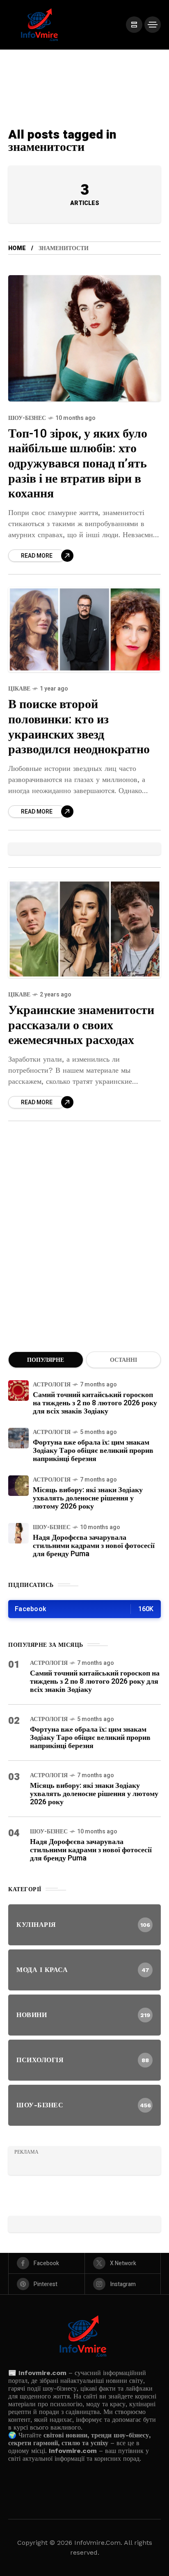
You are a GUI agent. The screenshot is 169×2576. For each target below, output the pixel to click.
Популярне (46, 1360)
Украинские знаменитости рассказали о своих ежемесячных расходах (81, 1025)
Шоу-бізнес (27, 418)
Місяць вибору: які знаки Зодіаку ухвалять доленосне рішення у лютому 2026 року (88, 1498)
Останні (123, 1360)
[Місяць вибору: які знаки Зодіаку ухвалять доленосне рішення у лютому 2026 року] (18, 1486)
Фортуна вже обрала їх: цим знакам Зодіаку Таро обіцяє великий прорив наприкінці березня (93, 1451)
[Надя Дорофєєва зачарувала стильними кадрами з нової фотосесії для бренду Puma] (18, 1533)
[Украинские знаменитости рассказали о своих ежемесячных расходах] (84, 929)
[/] (134, 25)
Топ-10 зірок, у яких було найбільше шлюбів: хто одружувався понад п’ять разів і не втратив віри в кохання (78, 464)
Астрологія (52, 1385)
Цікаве (19, 689)
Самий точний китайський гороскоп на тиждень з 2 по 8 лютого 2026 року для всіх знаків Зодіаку (95, 1403)
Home (17, 248)
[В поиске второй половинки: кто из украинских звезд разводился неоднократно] (84, 630)
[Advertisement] (84, 1247)
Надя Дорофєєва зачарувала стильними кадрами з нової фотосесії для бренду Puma (94, 1546)
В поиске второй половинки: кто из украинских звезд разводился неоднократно (79, 727)
